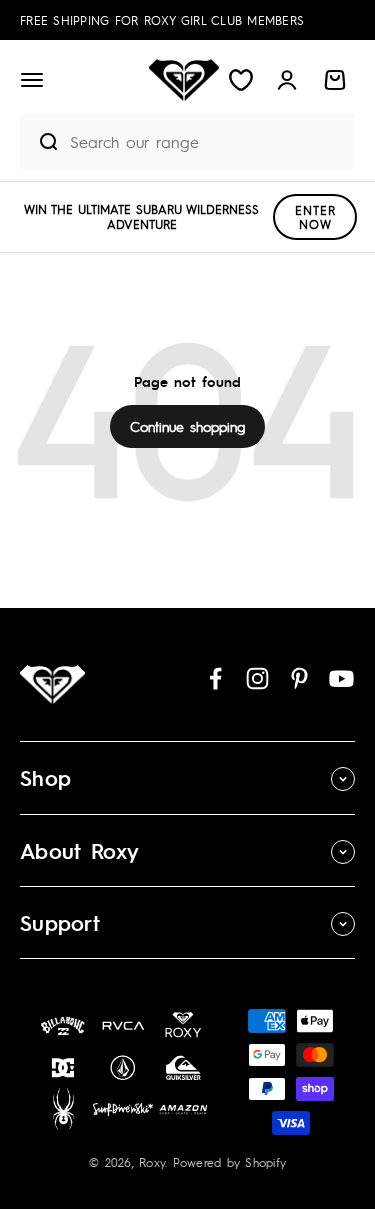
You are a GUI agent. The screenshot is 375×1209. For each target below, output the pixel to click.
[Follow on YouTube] (341, 678)
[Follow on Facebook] (215, 678)
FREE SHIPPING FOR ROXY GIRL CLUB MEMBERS (162, 20)
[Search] (40, 142)
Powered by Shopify (230, 1162)
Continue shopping (187, 426)
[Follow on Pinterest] (299, 678)
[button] (32, 80)
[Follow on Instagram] (257, 678)
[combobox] (207, 141)
